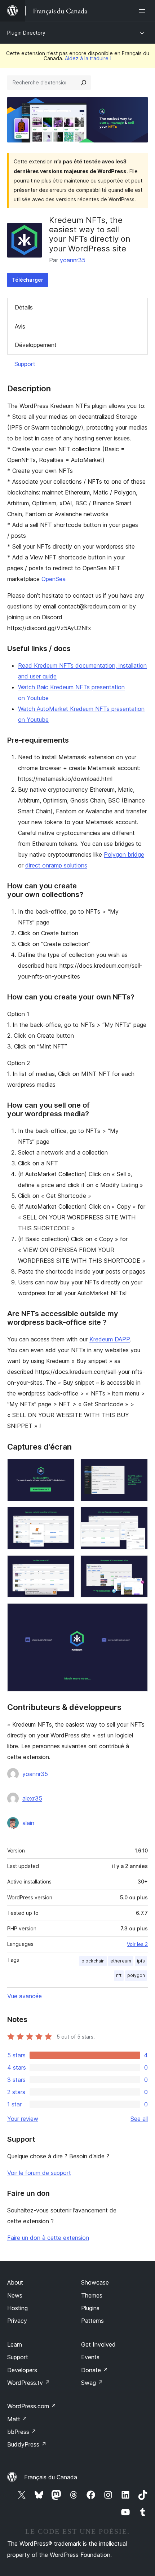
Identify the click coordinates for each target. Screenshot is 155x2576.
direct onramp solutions (56, 865)
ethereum (121, 1961)
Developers (22, 2370)
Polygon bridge (124, 854)
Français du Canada (51, 2477)
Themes (92, 2295)
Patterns (92, 2321)
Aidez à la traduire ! (88, 58)
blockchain (93, 1961)
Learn (15, 2344)
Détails (24, 307)
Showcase (95, 2282)
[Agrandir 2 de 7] (138, 1469)
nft (119, 1975)
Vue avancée (25, 1996)
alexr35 (32, 1798)
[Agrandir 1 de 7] (65, 1469)
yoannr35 (73, 260)
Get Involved (98, 2344)
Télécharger (28, 280)
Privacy (17, 2321)
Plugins (90, 2308)
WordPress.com (32, 2406)
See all (139, 2119)
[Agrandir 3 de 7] (65, 1517)
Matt (17, 2419)
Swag (92, 2383)
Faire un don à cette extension (48, 2238)
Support (25, 364)
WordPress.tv (29, 2383)
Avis (20, 326)
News (15, 2295)
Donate (95, 2370)
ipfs (141, 1961)
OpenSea (54, 579)
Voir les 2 (137, 1944)
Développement (36, 345)
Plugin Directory (26, 33)
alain (28, 1823)
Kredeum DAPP (110, 1339)
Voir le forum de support (39, 2173)
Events (90, 2357)
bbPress (22, 2432)
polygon (136, 1975)
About (15, 2282)
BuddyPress (27, 2444)
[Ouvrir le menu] (143, 11)
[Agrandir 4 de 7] (138, 1517)
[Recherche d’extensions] (84, 83)
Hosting (17, 2308)
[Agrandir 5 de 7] (65, 1565)
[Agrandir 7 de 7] (138, 1613)
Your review (23, 2119)
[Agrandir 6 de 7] (138, 1565)
